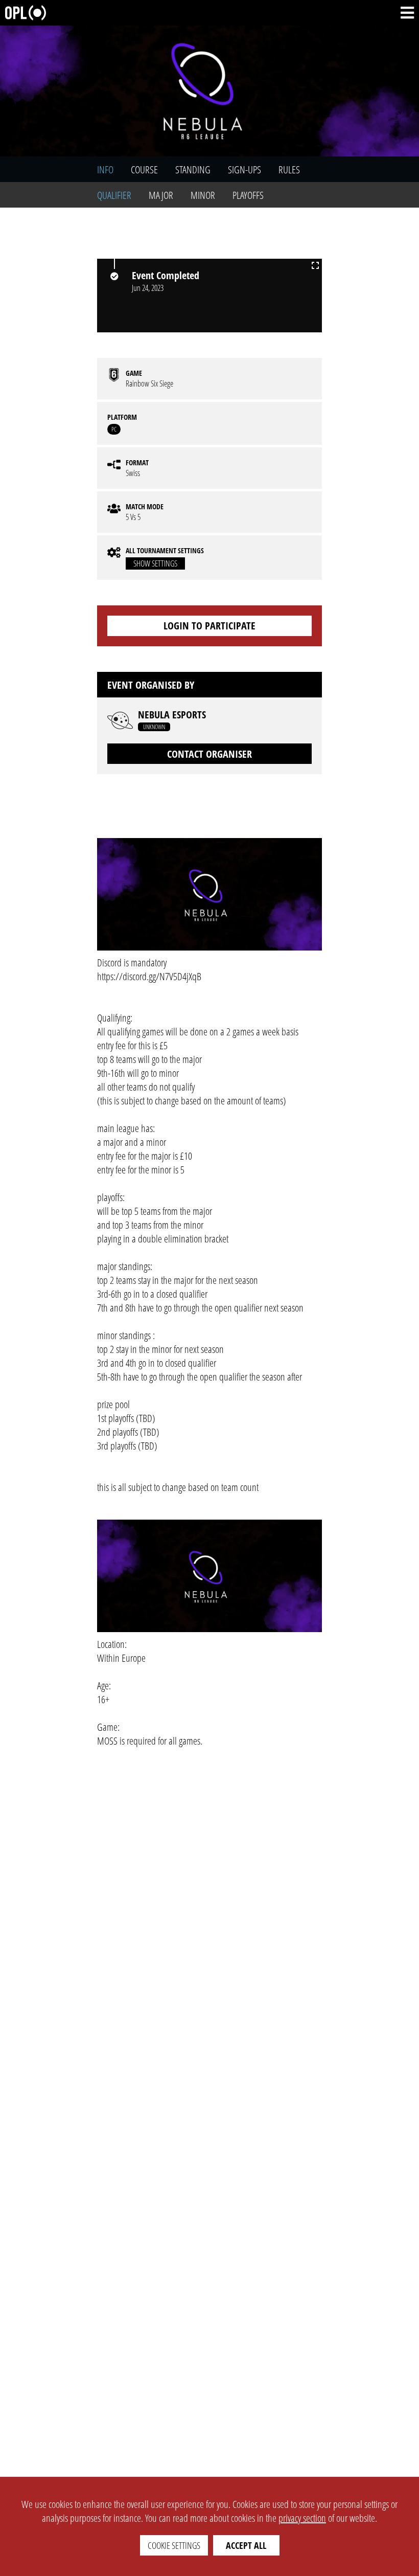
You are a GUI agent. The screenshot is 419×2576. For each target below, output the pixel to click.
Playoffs (248, 195)
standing (193, 170)
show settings (155, 563)
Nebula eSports (172, 715)
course (144, 170)
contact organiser (209, 754)
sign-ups (245, 170)
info (105, 170)
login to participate (209, 626)
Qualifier (114, 195)
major (161, 195)
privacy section (302, 2518)
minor (203, 195)
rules (289, 170)
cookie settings (174, 2545)
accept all (246, 2545)
